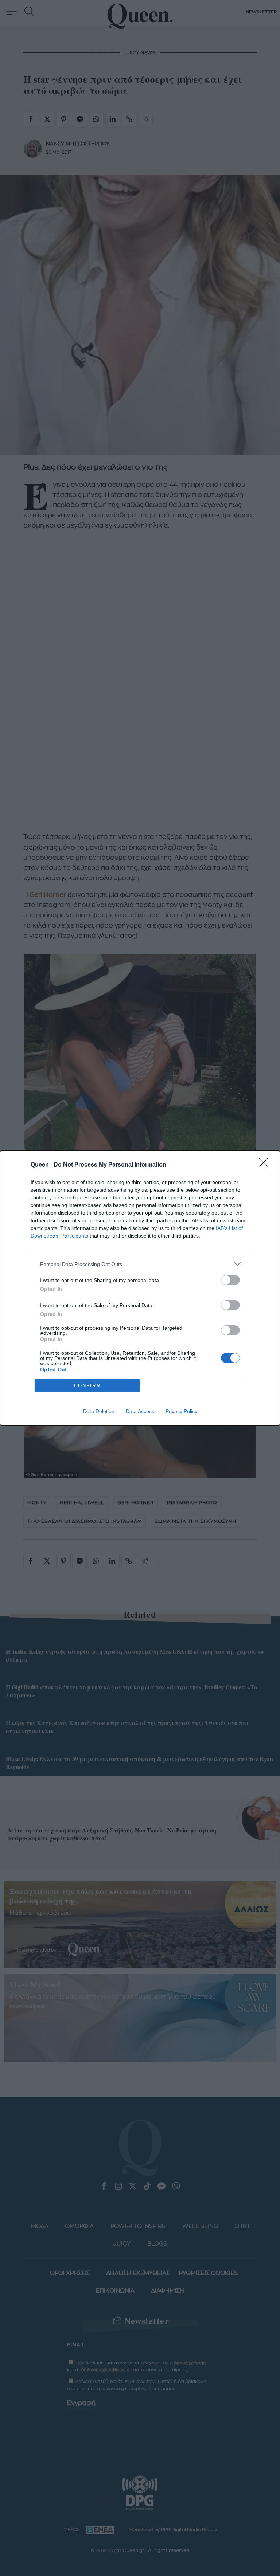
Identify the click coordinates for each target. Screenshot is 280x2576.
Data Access (140, 1411)
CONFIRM (87, 1386)
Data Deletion (99, 1411)
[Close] (266, 1165)
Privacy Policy (181, 1411)
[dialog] (140, 1288)
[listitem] (140, 1264)
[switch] (230, 1280)
